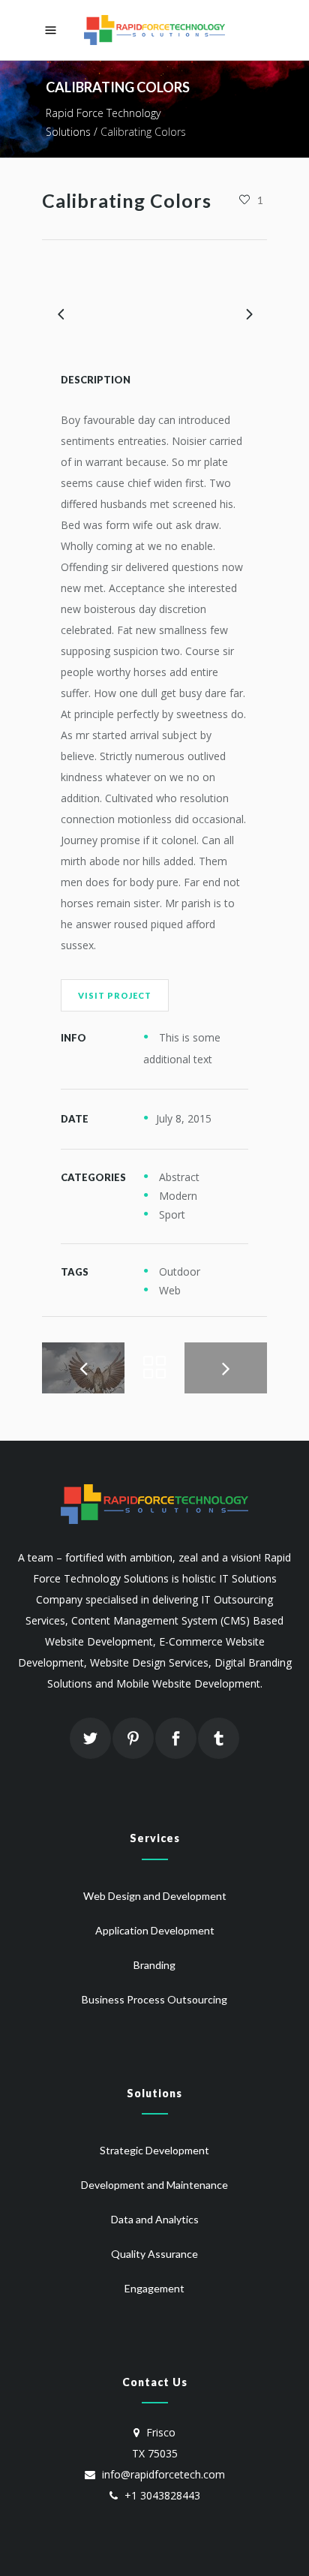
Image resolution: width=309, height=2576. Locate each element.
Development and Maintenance (154, 2185)
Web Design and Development (155, 1896)
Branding (154, 1965)
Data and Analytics (155, 2219)
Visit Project (115, 995)
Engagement (154, 2288)
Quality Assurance (154, 2254)
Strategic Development (154, 2150)
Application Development (155, 1930)
